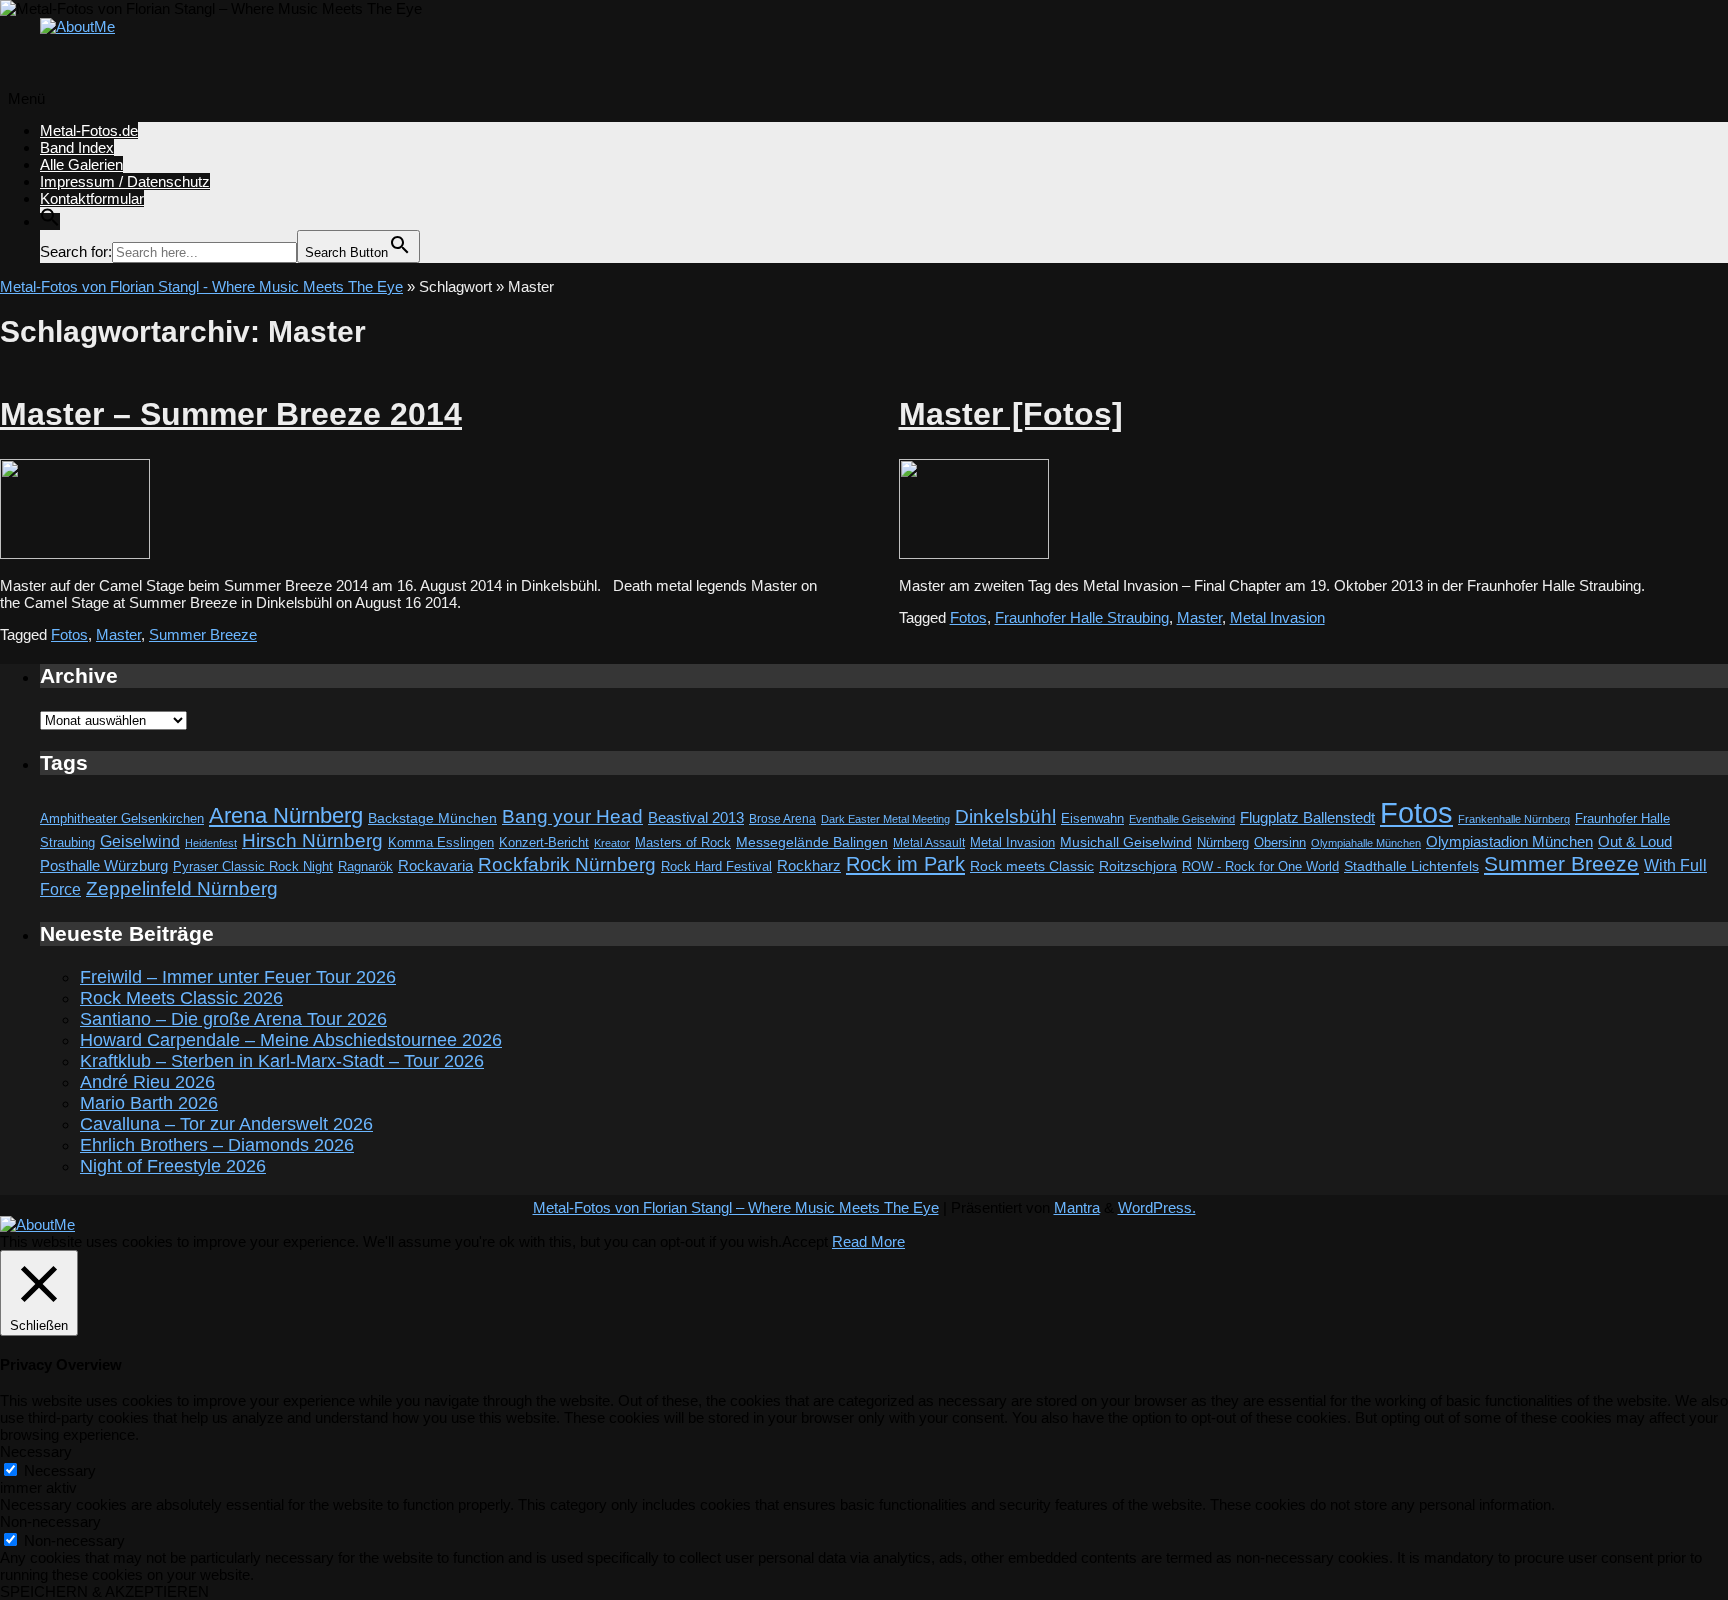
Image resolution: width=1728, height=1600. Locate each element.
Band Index (77, 147)
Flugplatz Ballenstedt (1307, 817)
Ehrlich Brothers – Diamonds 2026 (217, 1145)
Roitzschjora (1138, 866)
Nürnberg (1223, 843)
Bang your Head (572, 816)
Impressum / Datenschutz (125, 181)
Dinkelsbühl (1005, 816)
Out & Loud (1635, 841)
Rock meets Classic (1032, 866)
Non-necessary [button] (50, 1521)
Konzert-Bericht (544, 842)
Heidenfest (211, 843)
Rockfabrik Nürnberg (567, 864)
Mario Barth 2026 (149, 1103)
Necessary (60, 1470)
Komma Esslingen (441, 842)
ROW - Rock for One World (1260, 866)
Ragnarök (365, 866)
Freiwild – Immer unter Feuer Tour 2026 (238, 977)
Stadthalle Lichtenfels (1411, 866)
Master (118, 634)
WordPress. (1157, 1207)
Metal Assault (929, 843)
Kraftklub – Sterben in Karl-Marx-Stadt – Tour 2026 (282, 1061)
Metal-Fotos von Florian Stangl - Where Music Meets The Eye (201, 286)
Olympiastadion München (1509, 842)
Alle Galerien (81, 164)
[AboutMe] (77, 26)
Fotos (69, 634)
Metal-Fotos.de (89, 130)
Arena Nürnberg (286, 815)
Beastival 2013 (696, 817)
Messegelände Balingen (812, 842)
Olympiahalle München (1366, 843)
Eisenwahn (1092, 818)
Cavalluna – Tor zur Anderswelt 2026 (226, 1124)
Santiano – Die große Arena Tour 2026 (233, 1019)
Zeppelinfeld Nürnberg (182, 888)
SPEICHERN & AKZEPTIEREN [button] (104, 1591)
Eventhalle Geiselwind (1182, 819)
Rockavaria (435, 866)
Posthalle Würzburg (104, 866)
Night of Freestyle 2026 (173, 1166)
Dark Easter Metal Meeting (885, 819)
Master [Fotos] (1011, 414)
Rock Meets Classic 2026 (181, 998)
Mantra (1077, 1207)
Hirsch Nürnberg (312, 840)
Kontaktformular (92, 198)
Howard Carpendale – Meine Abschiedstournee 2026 (291, 1040)
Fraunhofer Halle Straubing (1082, 617)
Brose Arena (782, 818)
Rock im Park (905, 864)
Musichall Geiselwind (1126, 842)
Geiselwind (140, 841)
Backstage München (432, 818)
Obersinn (1280, 842)
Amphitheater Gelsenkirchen (122, 818)
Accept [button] (805, 1241)
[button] (50, 221)
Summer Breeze (203, 634)
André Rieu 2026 (147, 1082)
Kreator (612, 843)
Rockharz (809, 865)
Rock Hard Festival (716, 866)
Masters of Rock (683, 843)
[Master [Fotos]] (974, 553)
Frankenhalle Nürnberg (1514, 819)
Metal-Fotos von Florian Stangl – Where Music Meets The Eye (736, 1207)
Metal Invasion (1277, 617)
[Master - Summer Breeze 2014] (75, 553)
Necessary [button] (36, 1451)
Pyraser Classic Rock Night (253, 866)
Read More (868, 1241)
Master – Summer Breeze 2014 (231, 414)
